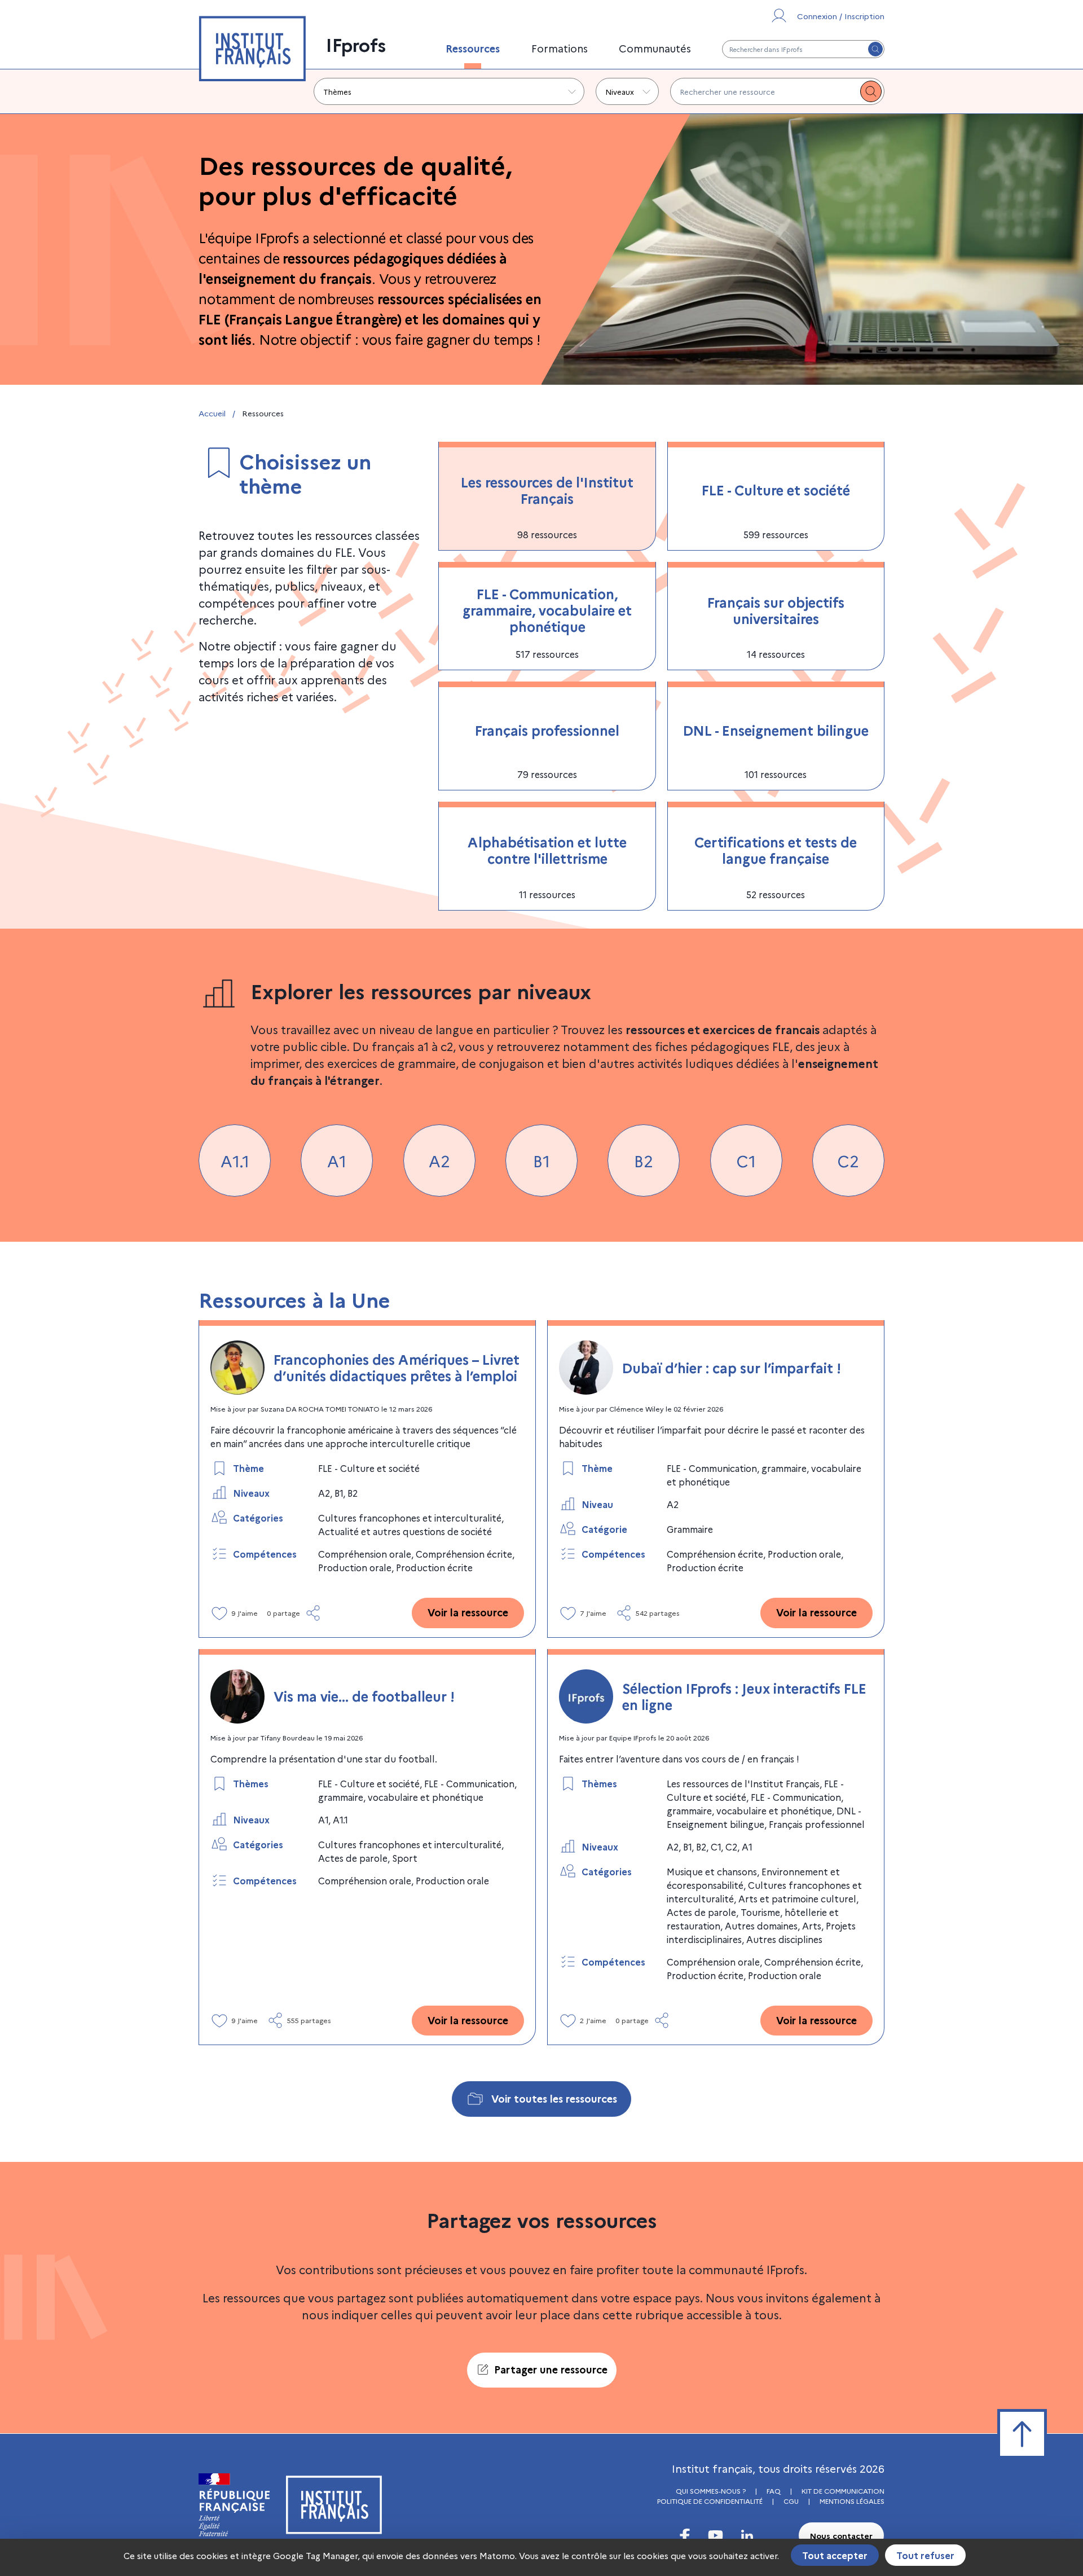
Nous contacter (841, 2535)
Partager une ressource (551, 2369)
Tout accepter (835, 2555)
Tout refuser (925, 2555)
